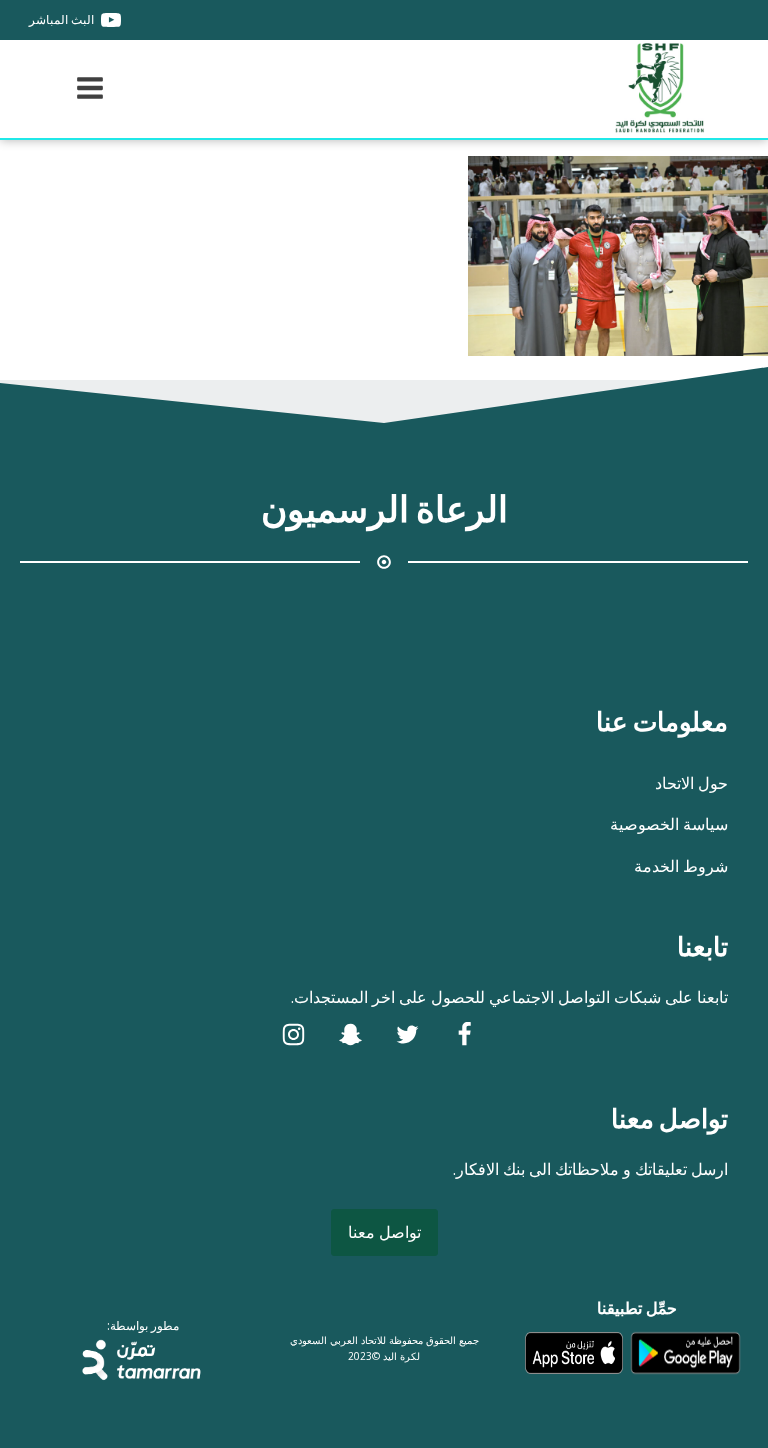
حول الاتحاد (691, 783)
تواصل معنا (384, 1232)
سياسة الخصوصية (669, 824)
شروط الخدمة (681, 866)
